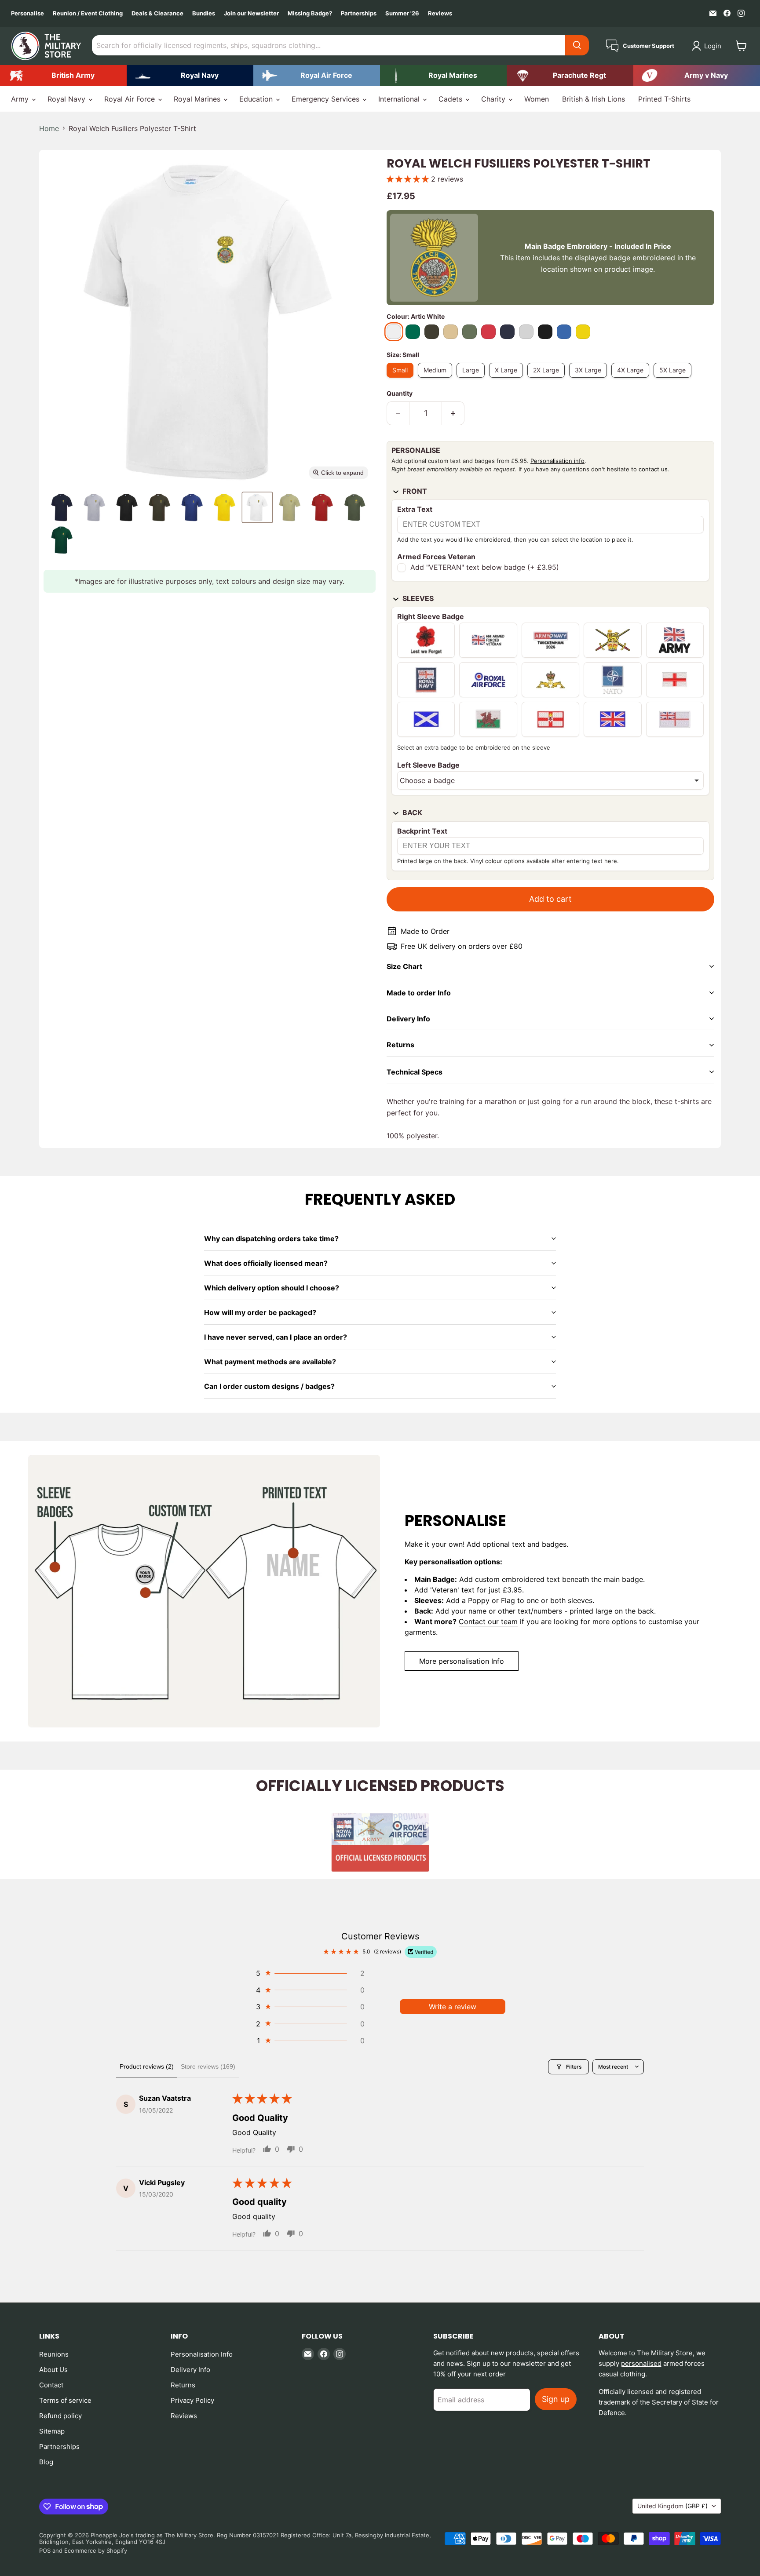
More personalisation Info (462, 1661)
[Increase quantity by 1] (453, 414)
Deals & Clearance (157, 13)
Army (21, 99)
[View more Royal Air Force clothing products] (317, 76)
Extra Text (415, 509)
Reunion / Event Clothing (88, 13)
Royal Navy (68, 99)
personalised (641, 2363)
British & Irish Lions (594, 99)
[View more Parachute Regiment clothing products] (570, 76)
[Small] (402, 379)
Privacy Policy (192, 2400)
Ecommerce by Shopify (96, 2550)
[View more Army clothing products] (63, 76)
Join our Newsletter (251, 13)
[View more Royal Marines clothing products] (443, 76)
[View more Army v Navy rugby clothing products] (697, 76)
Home (49, 128)
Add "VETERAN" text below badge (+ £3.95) (485, 568)
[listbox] (550, 780)
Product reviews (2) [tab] (147, 2066)
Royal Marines (198, 99)
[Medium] (437, 379)
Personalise (27, 13)
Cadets (451, 99)
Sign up (556, 2399)
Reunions (54, 2354)
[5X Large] (675, 379)
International (400, 99)
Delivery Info (190, 2370)
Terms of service (65, 2400)
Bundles (204, 13)
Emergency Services (327, 99)
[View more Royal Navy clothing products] (190, 76)
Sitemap (52, 2431)
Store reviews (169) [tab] (208, 2066)
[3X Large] (590, 379)
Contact (51, 2385)
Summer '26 (402, 13)
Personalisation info (557, 461)
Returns (183, 2385)
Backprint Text (422, 831)
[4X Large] (632, 379)
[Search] (577, 45)
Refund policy (60, 2416)
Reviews (440, 13)
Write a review (453, 2007)
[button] (708, 46)
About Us (53, 2370)
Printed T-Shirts (664, 99)
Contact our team (488, 1621)
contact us (653, 469)
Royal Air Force (131, 99)
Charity (494, 99)
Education (257, 99)
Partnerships (359, 13)
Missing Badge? (310, 13)
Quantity (400, 394)
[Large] (473, 379)
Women (537, 99)
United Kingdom (672, 2506)
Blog (46, 2462)
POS (45, 2550)
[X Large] (508, 379)
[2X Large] (548, 379)
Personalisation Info (202, 2354)
